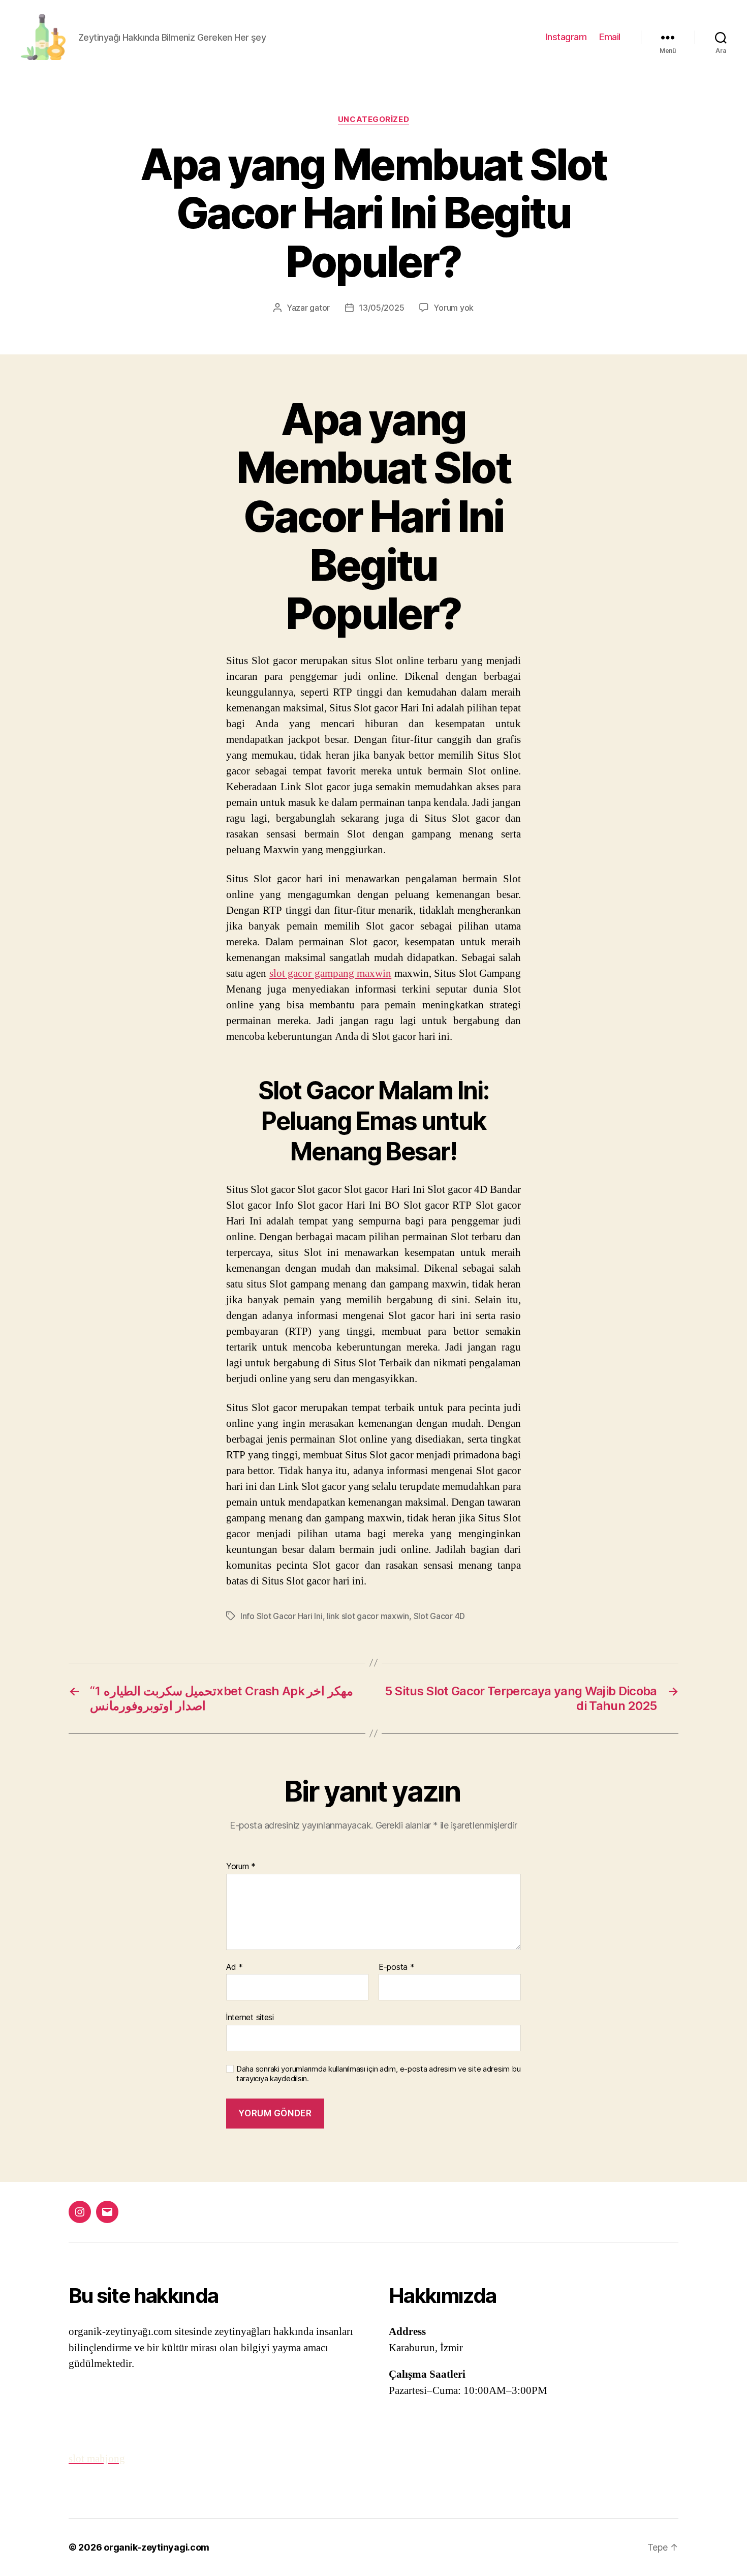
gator (320, 308)
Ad (235, 1967)
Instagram (566, 37)
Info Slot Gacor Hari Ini (282, 1616)
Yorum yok (454, 308)
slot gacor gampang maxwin (330, 974)
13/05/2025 (381, 308)
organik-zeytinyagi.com (157, 2547)
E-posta (397, 1967)
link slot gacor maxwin (368, 1616)
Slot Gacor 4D (440, 1616)
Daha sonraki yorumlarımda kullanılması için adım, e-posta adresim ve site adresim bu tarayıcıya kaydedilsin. (378, 2074)
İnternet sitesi (250, 2017)
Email (610, 37)
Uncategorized (373, 119)
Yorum (241, 1867)
